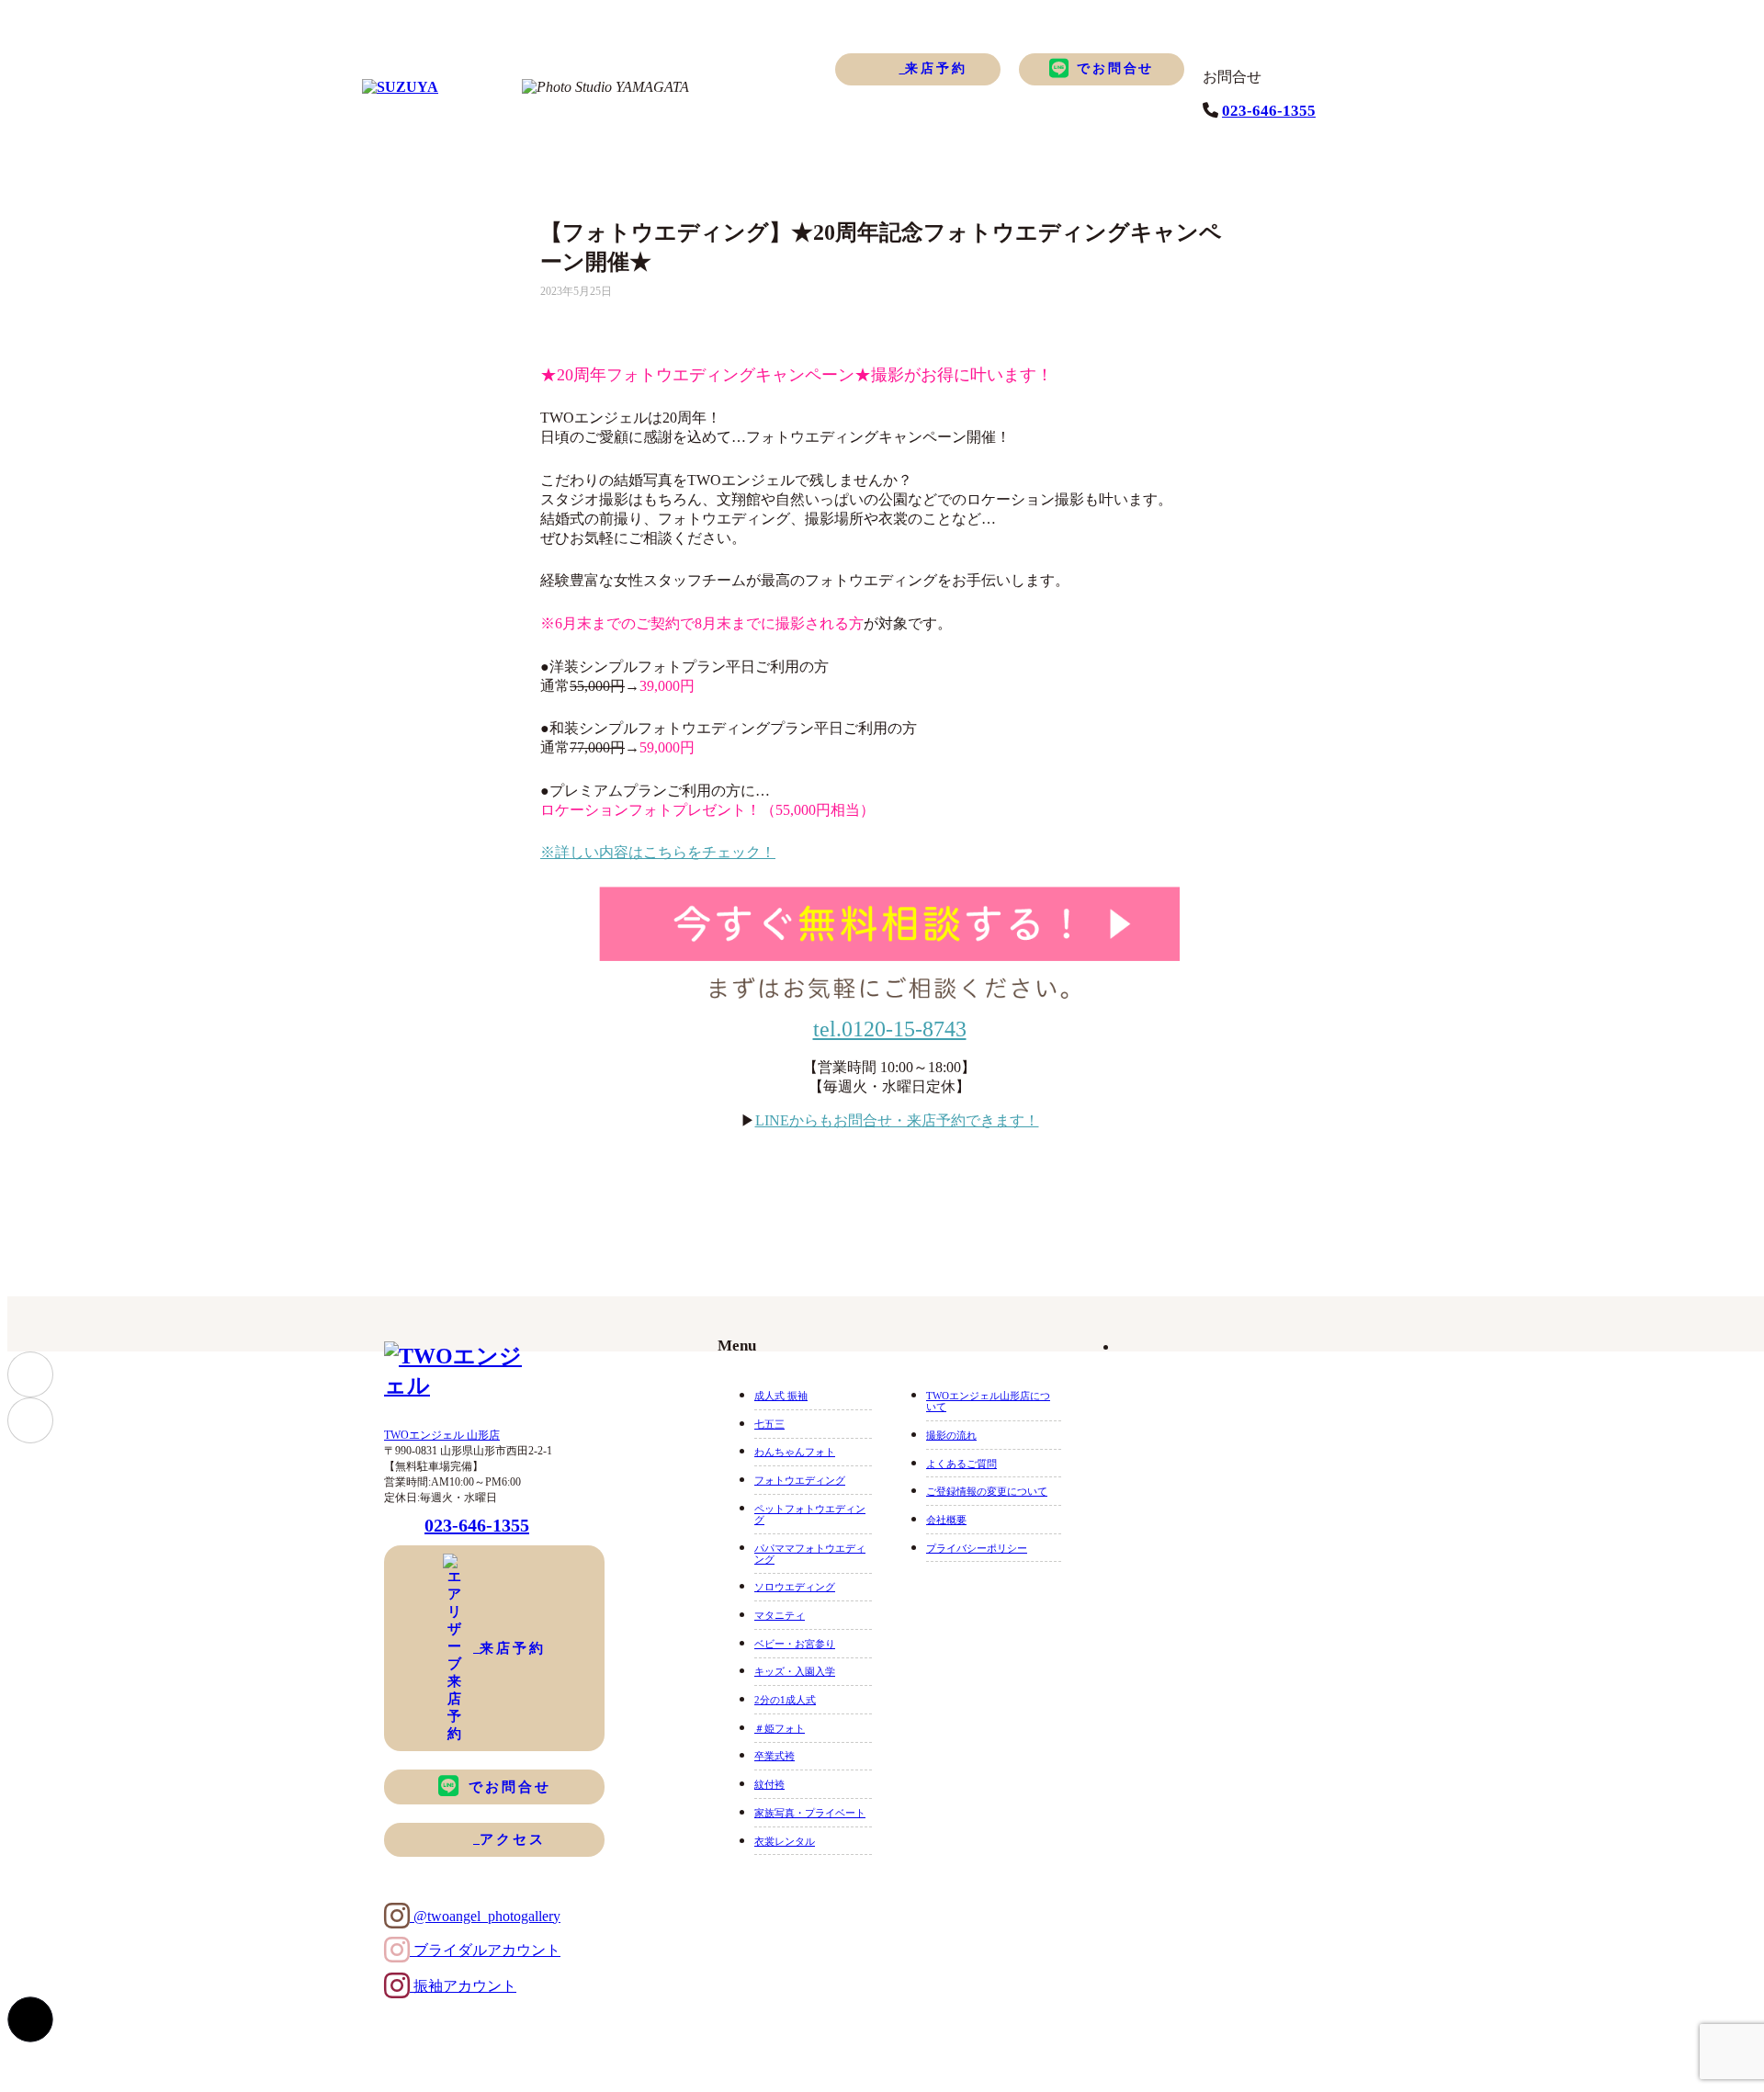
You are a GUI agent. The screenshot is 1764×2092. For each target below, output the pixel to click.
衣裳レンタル (785, 1841)
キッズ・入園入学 (795, 1671)
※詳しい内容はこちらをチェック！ (658, 852)
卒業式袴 (775, 1756)
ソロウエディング (795, 1587)
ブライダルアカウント (485, 1950)
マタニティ (780, 1615)
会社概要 (946, 1520)
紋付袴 (769, 1784)
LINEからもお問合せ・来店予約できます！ (897, 1120)
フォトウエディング (800, 1480)
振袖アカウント (463, 1986)
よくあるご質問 (961, 1464)
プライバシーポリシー (977, 1548)
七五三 (769, 1424)
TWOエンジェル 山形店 (442, 1435)
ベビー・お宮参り (795, 1644)
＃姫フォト (780, 1728)
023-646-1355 (1269, 111)
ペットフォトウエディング (810, 1514)
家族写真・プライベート (810, 1813)
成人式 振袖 (781, 1396)
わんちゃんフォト (795, 1452)
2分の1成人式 (785, 1700)
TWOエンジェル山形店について (988, 1401)
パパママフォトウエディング (810, 1554)
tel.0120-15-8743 (890, 1029)
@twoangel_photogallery (485, 1916)
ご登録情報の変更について (987, 1491)
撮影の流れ (951, 1435)
